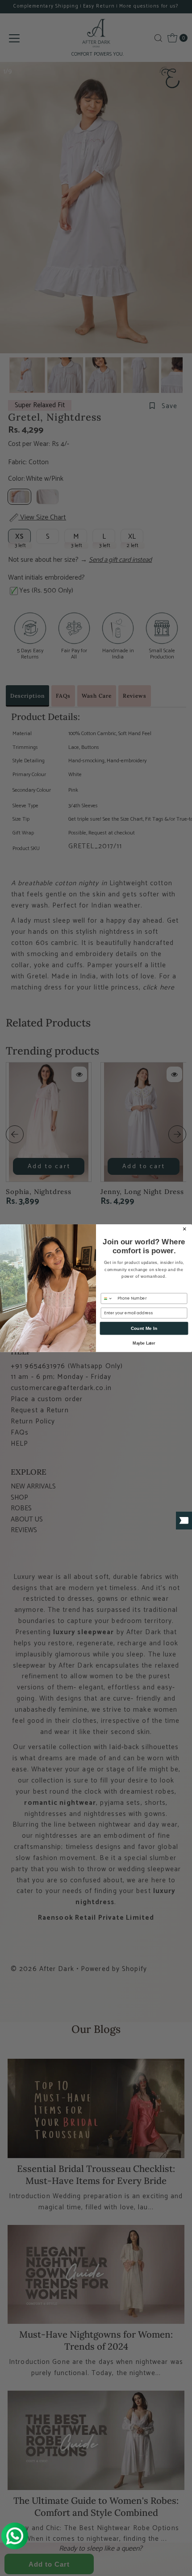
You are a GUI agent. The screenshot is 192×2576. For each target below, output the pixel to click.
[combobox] (108, 1298)
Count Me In (144, 1328)
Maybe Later (144, 1343)
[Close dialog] (185, 1229)
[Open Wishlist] (184, 1521)
